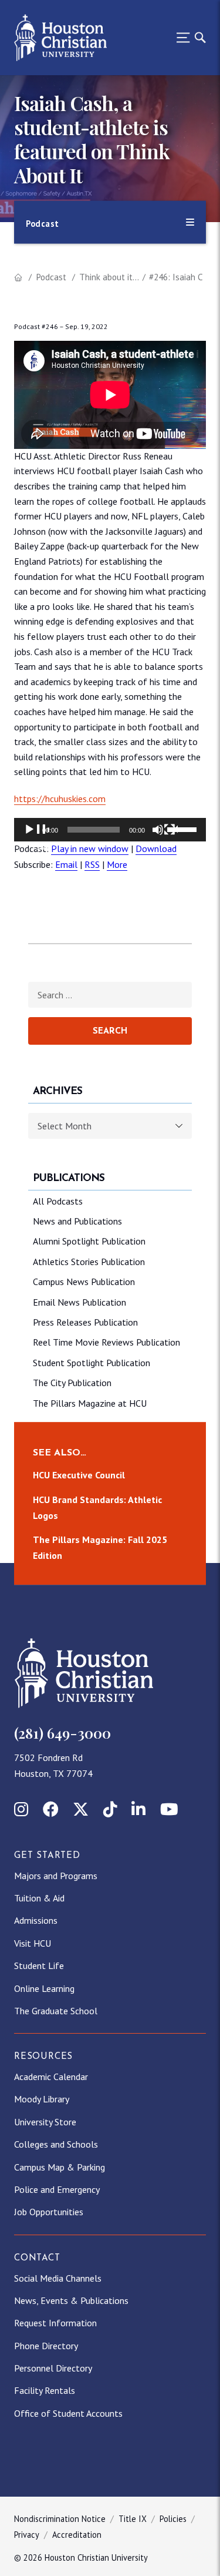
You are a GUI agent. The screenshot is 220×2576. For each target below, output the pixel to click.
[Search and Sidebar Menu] (188, 38)
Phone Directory (46, 2346)
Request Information (55, 2323)
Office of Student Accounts (68, 2413)
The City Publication (72, 1383)
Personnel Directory (53, 2368)
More (117, 864)
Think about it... (109, 277)
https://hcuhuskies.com (60, 799)
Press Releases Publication (85, 1322)
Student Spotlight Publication (92, 1363)
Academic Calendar (51, 2077)
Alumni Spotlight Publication (89, 1241)
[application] (110, 830)
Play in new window (90, 848)
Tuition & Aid (39, 1898)
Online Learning (44, 1988)
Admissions (36, 1920)
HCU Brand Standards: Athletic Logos (97, 1507)
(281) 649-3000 (62, 1733)
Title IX (133, 2519)
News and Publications (77, 1221)
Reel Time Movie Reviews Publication (106, 1342)
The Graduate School (56, 2011)
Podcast (51, 277)
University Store (45, 2122)
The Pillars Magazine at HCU (90, 1403)
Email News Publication (79, 1302)
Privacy (27, 2535)
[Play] (36, 837)
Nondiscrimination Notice (60, 2519)
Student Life (39, 1965)
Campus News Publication (84, 1282)
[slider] (184, 829)
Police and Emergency (57, 2189)
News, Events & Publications (71, 2300)
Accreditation (77, 2535)
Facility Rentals (45, 2390)
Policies (173, 2519)
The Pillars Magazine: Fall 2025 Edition (100, 1547)
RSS (92, 864)
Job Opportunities (49, 2212)
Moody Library (42, 2099)
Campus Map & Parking (60, 2167)
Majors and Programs (56, 1876)
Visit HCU (33, 1943)
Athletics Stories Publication (89, 1262)
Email (66, 864)
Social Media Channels (58, 2278)
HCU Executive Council (79, 1475)
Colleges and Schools (56, 2144)
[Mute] (165, 837)
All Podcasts (58, 1201)
